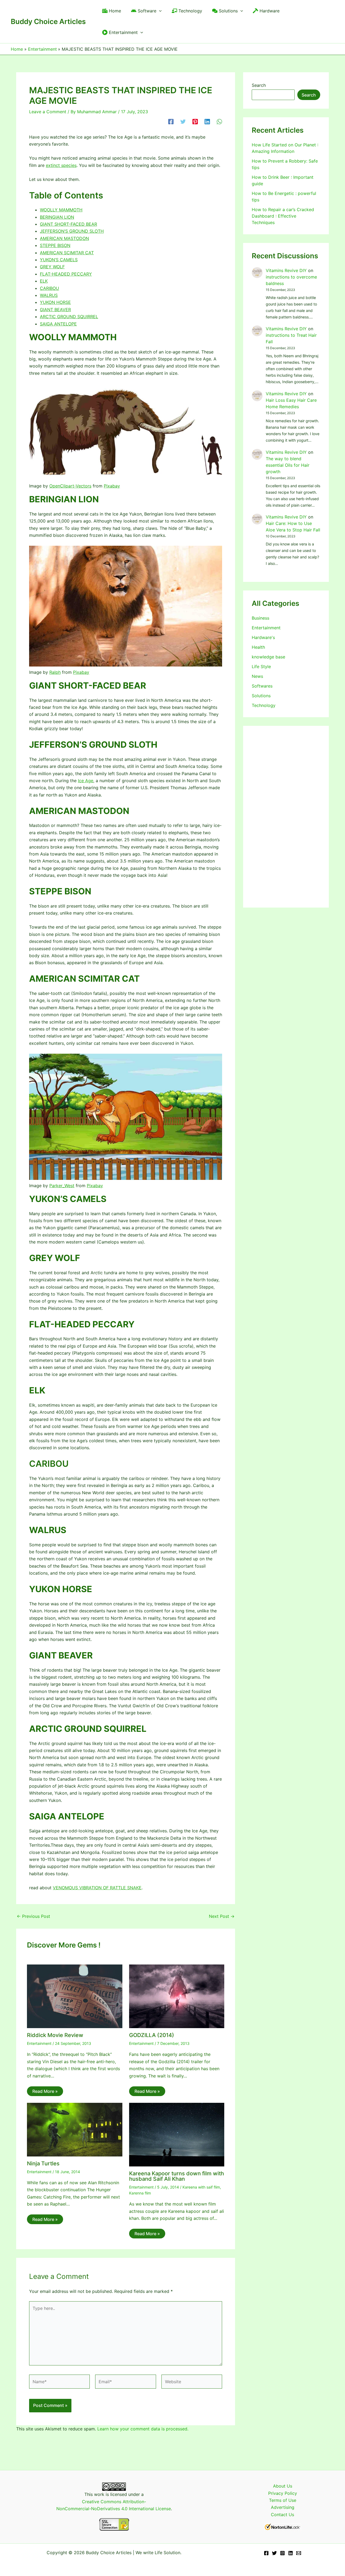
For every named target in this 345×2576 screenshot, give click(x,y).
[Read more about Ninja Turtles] (75, 2129)
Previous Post (33, 1916)
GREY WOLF (52, 267)
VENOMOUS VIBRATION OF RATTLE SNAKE (97, 1888)
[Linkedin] (207, 121)
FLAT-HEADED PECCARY (66, 274)
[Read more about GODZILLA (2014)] (177, 1996)
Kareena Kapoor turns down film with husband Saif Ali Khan (177, 2176)
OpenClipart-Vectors (70, 486)
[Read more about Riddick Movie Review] (75, 1996)
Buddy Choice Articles (48, 21)
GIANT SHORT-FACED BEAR (68, 224)
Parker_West (62, 1186)
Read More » (45, 2091)
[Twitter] (183, 121)
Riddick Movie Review (55, 2035)
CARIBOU (49, 288)
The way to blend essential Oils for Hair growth (288, 465)
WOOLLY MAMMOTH (61, 210)
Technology (264, 705)
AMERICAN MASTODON (64, 238)
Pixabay (112, 486)
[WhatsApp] (219, 121)
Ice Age (86, 781)
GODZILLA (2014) (152, 2035)
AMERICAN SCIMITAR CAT (67, 253)
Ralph (55, 672)
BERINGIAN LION (57, 217)
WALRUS (49, 295)
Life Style (261, 667)
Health (258, 647)
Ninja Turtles (43, 2163)
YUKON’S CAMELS (59, 260)
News (257, 676)
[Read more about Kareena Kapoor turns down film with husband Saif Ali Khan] (177, 2134)
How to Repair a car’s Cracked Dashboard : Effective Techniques (283, 216)
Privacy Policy (283, 2493)
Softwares (262, 686)
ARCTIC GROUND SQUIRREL (69, 317)
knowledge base (268, 657)
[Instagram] (282, 2553)
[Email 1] (299, 2553)
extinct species (61, 165)
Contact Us (282, 2515)
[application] (159, 11)
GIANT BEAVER (55, 310)
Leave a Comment (48, 112)
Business (261, 618)
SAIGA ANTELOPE (58, 324)
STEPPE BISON (55, 245)
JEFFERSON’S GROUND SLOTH (72, 231)
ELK (44, 281)
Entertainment (39, 2043)
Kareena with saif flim (201, 2187)
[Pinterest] (195, 121)
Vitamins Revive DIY (286, 270)
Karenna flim (140, 2193)
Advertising (283, 2507)
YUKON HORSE (55, 302)
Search (259, 85)
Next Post (222, 1916)
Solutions (261, 696)
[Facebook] (171, 121)
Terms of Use (283, 2500)
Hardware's (263, 637)
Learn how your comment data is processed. (143, 2429)
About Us (283, 2486)
